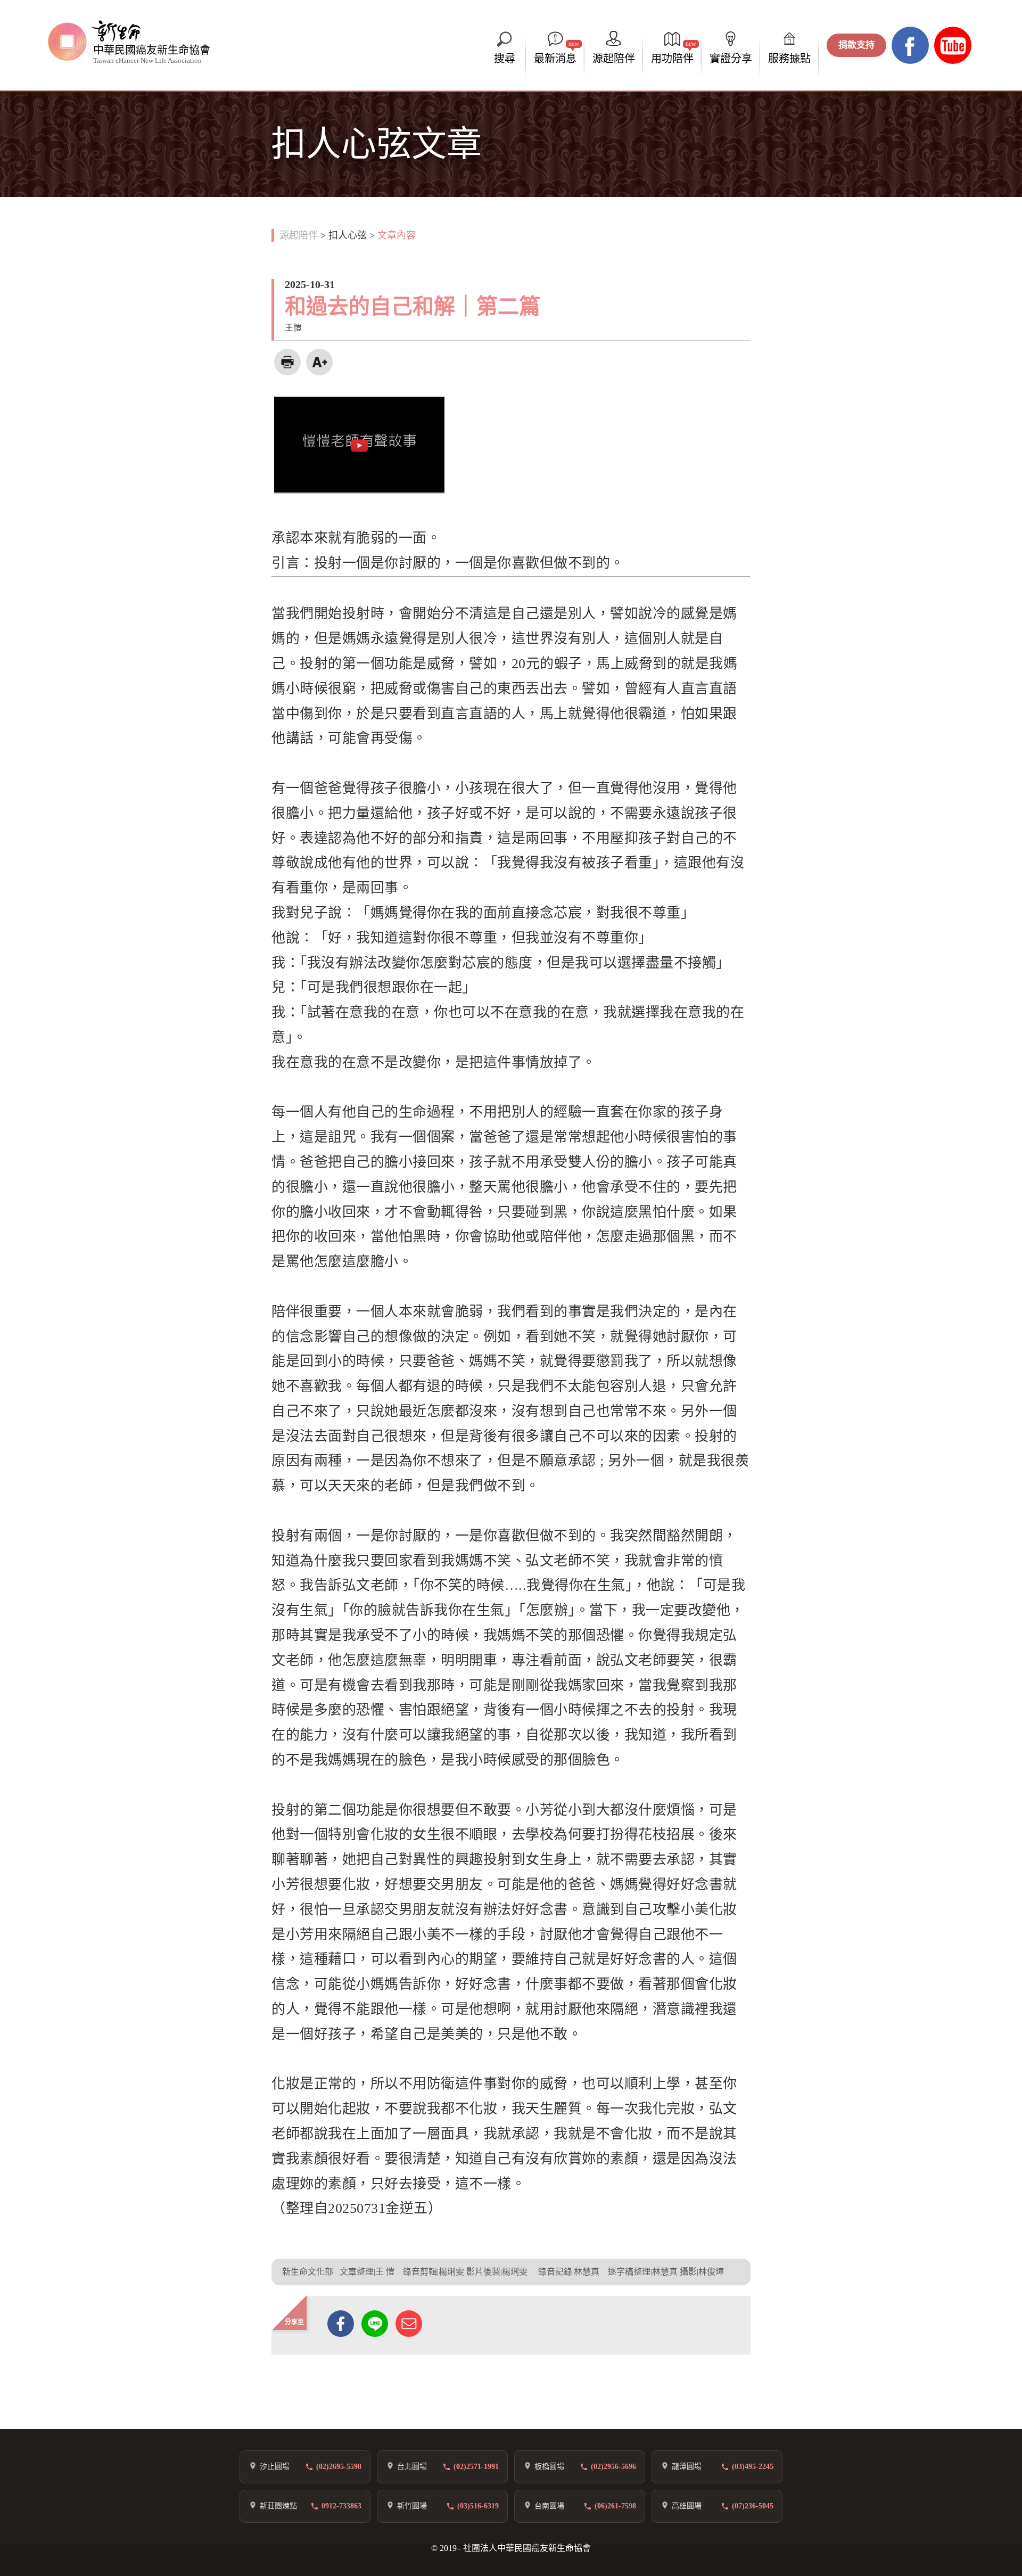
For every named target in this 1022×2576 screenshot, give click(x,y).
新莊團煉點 (278, 2506)
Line (375, 2324)
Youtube (953, 45)
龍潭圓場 (687, 2467)
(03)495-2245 (753, 2467)
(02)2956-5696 (613, 2467)
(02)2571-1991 (476, 2467)
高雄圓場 (687, 2506)
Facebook (910, 45)
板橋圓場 (549, 2467)
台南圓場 (549, 2506)
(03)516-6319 (478, 2506)
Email (409, 2324)
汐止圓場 (275, 2467)
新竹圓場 (412, 2506)
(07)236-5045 (753, 2506)
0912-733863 (341, 2506)
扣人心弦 (348, 235)
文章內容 (397, 235)
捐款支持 (856, 45)
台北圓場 (412, 2467)
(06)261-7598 (615, 2506)
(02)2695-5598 (339, 2467)
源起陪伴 (299, 235)
